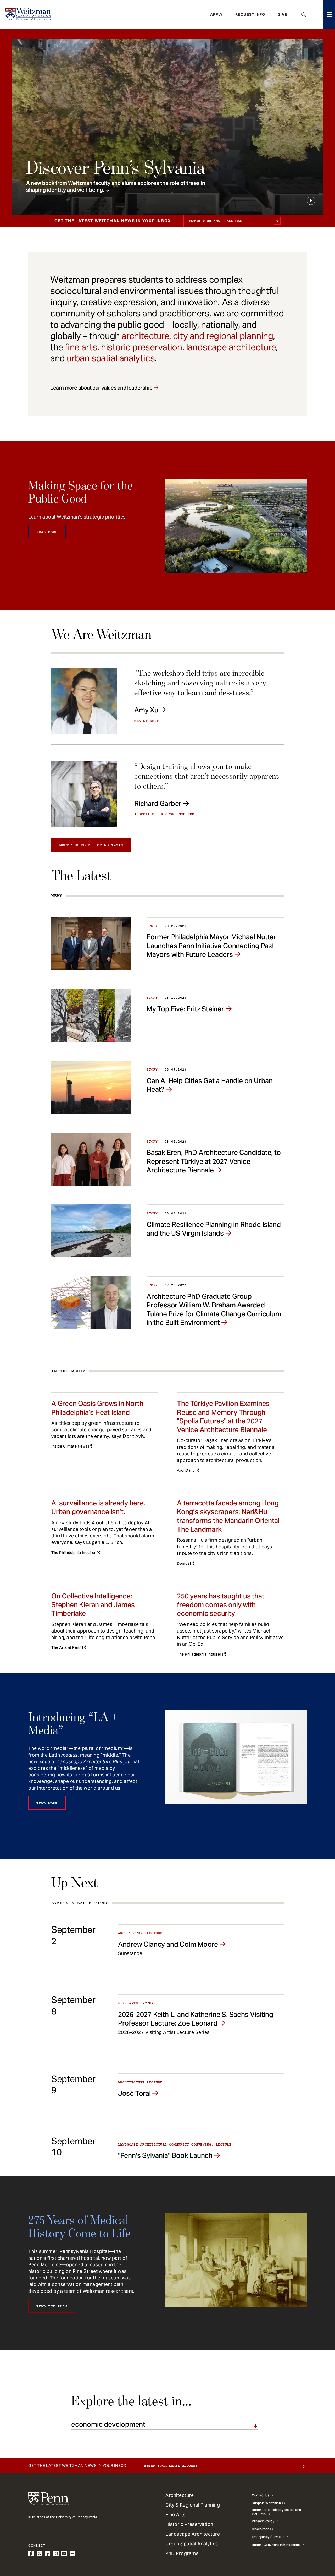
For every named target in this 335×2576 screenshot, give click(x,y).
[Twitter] (40, 2554)
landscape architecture (231, 347)
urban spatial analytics (111, 358)
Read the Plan (52, 2306)
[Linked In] (48, 2554)
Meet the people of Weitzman (91, 845)
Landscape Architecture (193, 2534)
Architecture (180, 2495)
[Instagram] (56, 2554)
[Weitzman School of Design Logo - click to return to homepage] (28, 14)
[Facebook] (31, 2554)
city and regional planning (223, 336)
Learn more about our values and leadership (101, 388)
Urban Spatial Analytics (192, 2544)
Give (283, 14)
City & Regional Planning (193, 2505)
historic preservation (142, 347)
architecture (145, 336)
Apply (216, 14)
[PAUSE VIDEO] (311, 201)
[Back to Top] (317, 2544)
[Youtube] (64, 2554)
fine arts (81, 347)
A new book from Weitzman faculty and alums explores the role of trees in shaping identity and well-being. (116, 187)
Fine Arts (175, 2515)
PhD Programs (182, 2553)
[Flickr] (72, 2554)
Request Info (250, 14)
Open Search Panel (304, 14)
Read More (47, 532)
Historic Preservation (189, 2524)
